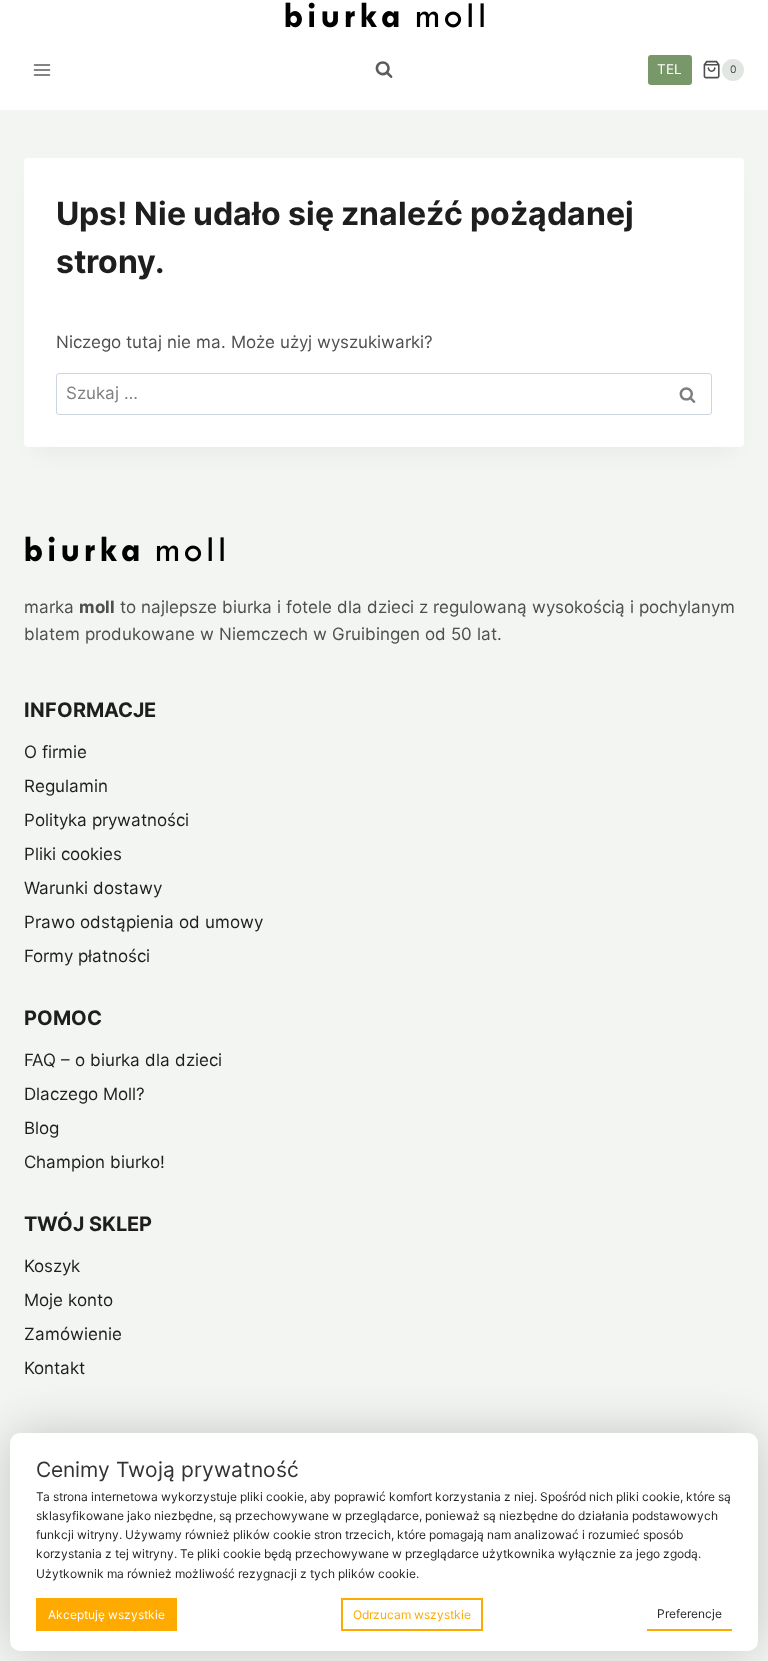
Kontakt (54, 1368)
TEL (669, 69)
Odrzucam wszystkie (412, 1614)
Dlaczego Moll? (84, 1094)
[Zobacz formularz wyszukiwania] (384, 70)
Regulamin (66, 786)
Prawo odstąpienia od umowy (143, 922)
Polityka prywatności (106, 820)
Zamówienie (73, 1334)
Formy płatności (87, 956)
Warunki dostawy (93, 888)
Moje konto (68, 1300)
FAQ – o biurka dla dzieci (123, 1060)
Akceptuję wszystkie (106, 1614)
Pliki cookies (73, 854)
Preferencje (689, 1613)
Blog (41, 1128)
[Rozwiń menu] (42, 69)
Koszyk (52, 1266)
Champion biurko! (94, 1162)
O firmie (55, 752)
